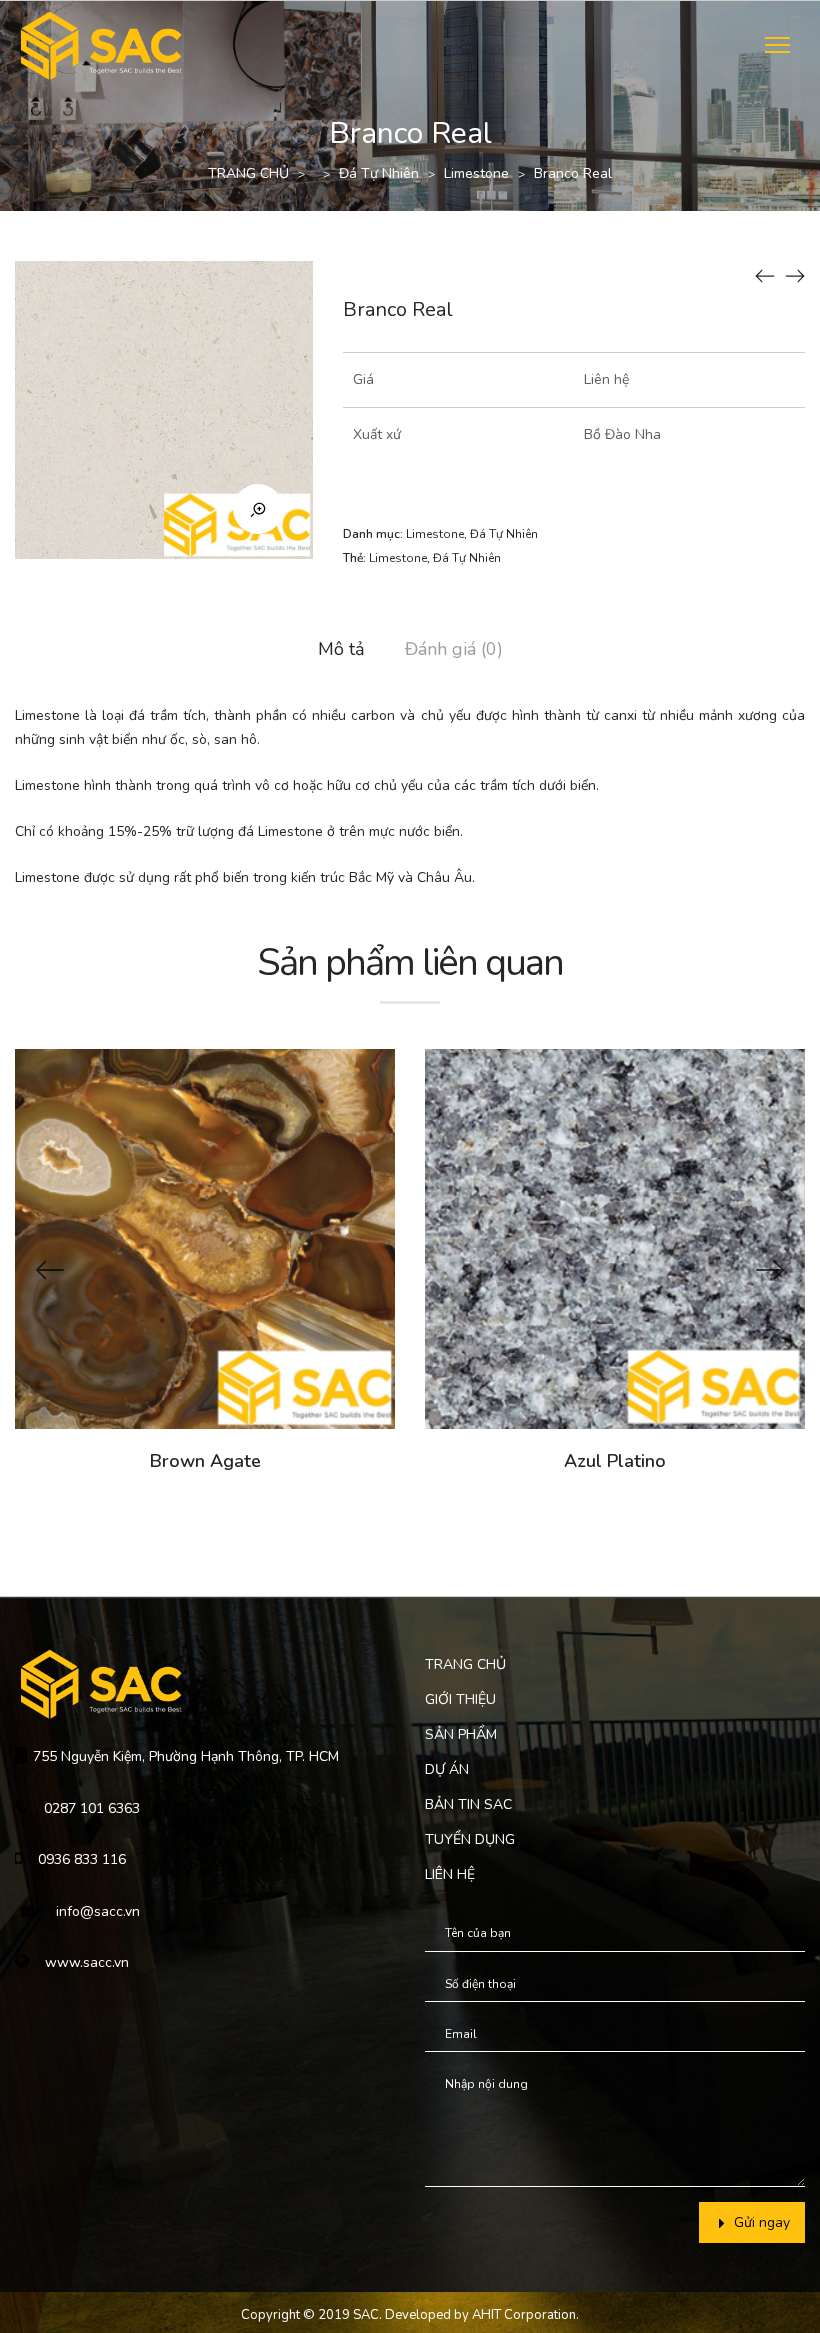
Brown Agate (205, 1461)
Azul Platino (615, 1461)
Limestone (476, 173)
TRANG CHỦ (248, 173)
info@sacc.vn (98, 1911)
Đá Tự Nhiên (379, 173)
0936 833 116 (82, 1859)
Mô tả (341, 649)
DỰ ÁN (447, 1769)
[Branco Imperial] (765, 275)
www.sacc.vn (87, 1962)
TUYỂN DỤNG (470, 1839)
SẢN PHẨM (461, 1734)
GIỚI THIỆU (460, 1699)
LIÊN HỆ (450, 1874)
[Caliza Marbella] (795, 275)
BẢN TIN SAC (468, 1804)
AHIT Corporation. (525, 2315)
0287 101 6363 (92, 1808)
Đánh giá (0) (454, 649)
